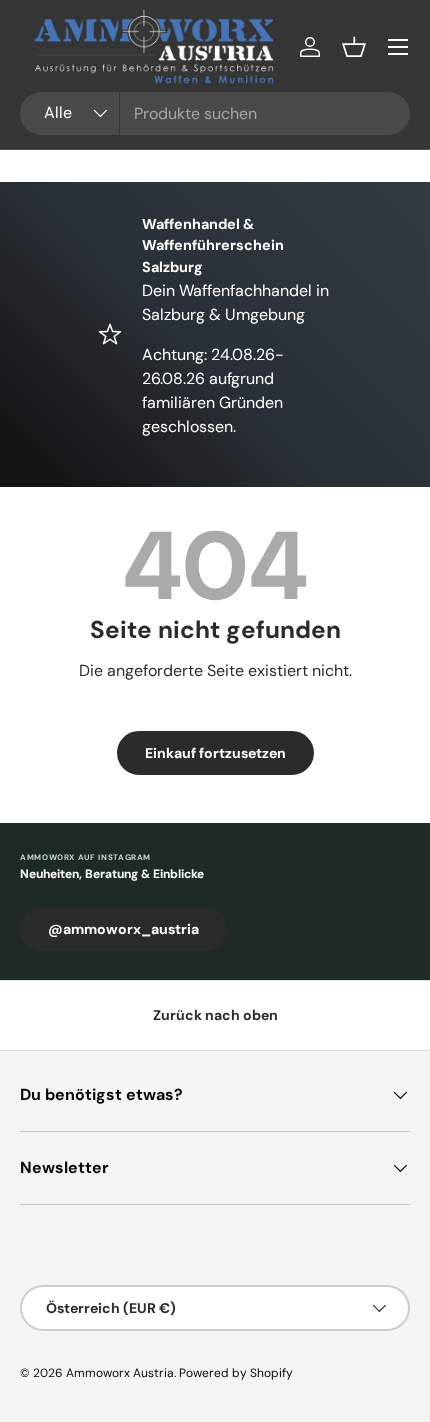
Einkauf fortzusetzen (215, 753)
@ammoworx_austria (123, 929)
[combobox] (215, 113)
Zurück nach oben (215, 1015)
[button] (354, 47)
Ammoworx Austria (120, 1373)
